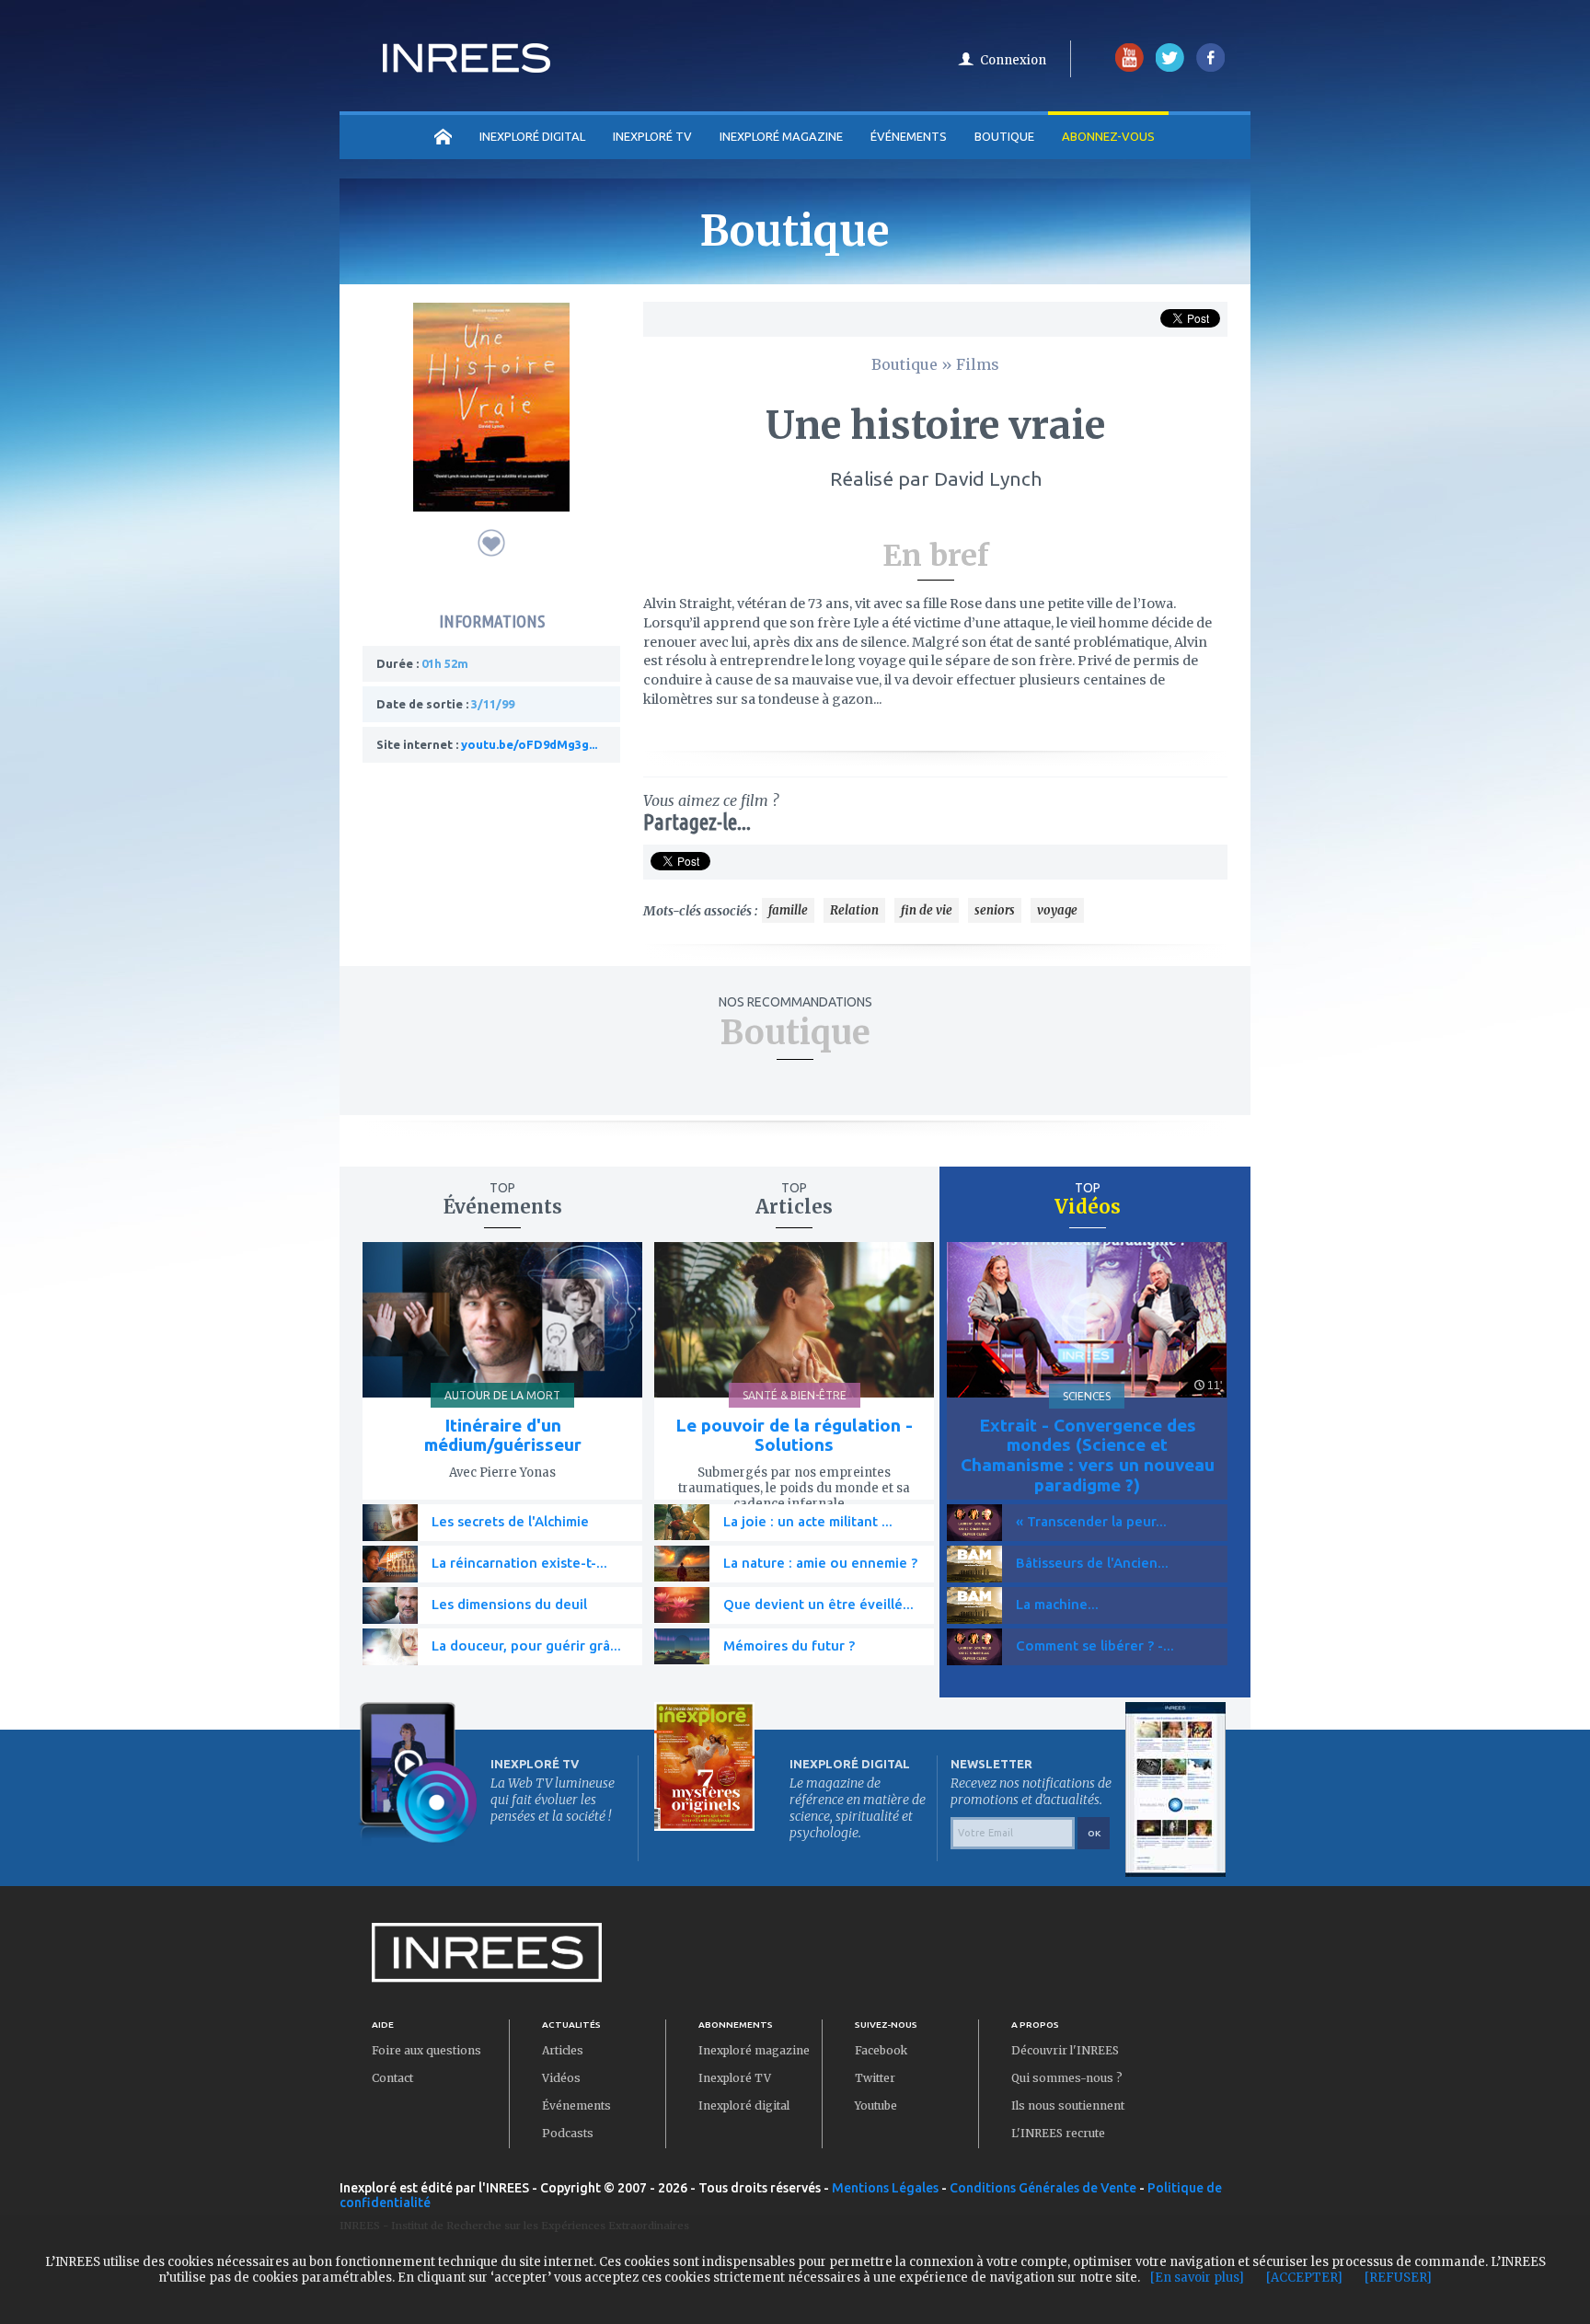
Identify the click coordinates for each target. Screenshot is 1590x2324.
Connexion (1013, 60)
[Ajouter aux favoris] (491, 543)
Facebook (881, 2050)
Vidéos (561, 2078)
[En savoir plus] (1197, 2278)
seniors (995, 910)
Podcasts (568, 2133)
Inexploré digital (744, 2105)
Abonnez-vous (1108, 136)
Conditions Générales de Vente (1043, 2188)
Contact (392, 2078)
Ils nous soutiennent (1068, 2105)
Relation (854, 910)
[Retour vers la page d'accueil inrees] (467, 67)
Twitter (875, 2078)
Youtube (876, 2105)
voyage (1057, 910)
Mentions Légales (885, 2188)
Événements (909, 136)
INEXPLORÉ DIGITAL (532, 136)
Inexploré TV (735, 2078)
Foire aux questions (426, 2050)
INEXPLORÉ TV (652, 136)
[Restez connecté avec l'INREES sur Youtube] (1129, 68)
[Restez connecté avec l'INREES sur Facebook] (1210, 68)
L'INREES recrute (1058, 2133)
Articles (563, 2050)
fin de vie (927, 910)
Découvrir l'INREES (1065, 2050)
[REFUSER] (1398, 2278)
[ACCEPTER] (1304, 2278)
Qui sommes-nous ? (1067, 2078)
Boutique (1004, 136)
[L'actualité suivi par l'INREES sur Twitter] (1170, 68)
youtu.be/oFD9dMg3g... (529, 744)
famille (788, 910)
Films (978, 364)
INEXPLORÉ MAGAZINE (781, 136)
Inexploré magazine (754, 2050)
